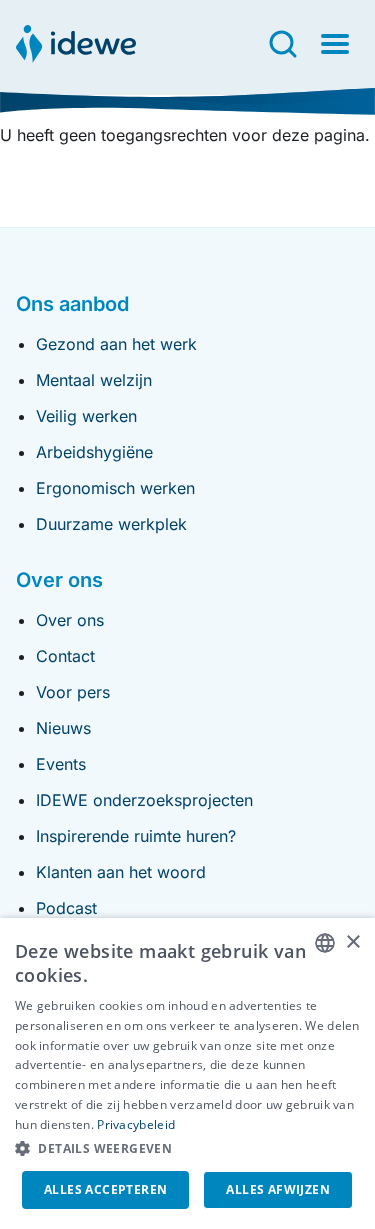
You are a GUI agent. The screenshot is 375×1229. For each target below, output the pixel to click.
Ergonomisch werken (115, 488)
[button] (187, 1149)
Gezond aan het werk (116, 344)
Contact (65, 656)
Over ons (70, 620)
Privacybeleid (136, 1124)
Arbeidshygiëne (94, 452)
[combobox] (325, 943)
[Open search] (283, 44)
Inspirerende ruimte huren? (136, 836)
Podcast (66, 908)
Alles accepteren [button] (105, 1189)
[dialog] (187, 1073)
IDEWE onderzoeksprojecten (144, 800)
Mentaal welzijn (94, 380)
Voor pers (73, 692)
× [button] (352, 942)
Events (61, 764)
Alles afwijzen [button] (278, 1189)
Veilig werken (86, 416)
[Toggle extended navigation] (335, 44)
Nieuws (63, 728)
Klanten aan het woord (121, 872)
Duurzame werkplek (111, 524)
